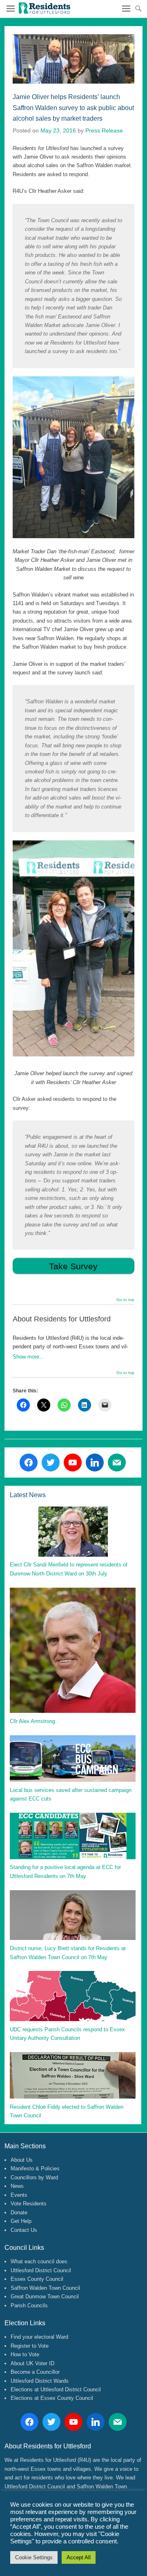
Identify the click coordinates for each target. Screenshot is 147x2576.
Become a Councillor (35, 2372)
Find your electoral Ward (39, 2337)
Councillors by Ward (34, 2177)
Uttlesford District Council (41, 2270)
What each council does (39, 2261)
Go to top (125, 1300)
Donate (19, 2213)
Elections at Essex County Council (52, 2398)
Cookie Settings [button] (34, 2557)
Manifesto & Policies (35, 2168)
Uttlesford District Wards (40, 2381)
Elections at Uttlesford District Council (56, 2389)
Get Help (21, 2221)
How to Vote (25, 2354)
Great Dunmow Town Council (45, 2297)
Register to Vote (30, 2346)
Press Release (104, 130)
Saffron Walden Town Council (45, 2288)
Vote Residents (29, 2204)
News (17, 2186)
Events (19, 2195)
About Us (22, 2160)
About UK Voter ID (32, 2363)
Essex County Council (37, 2279)
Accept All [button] (79, 2557)
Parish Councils (29, 2305)
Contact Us (24, 2230)
